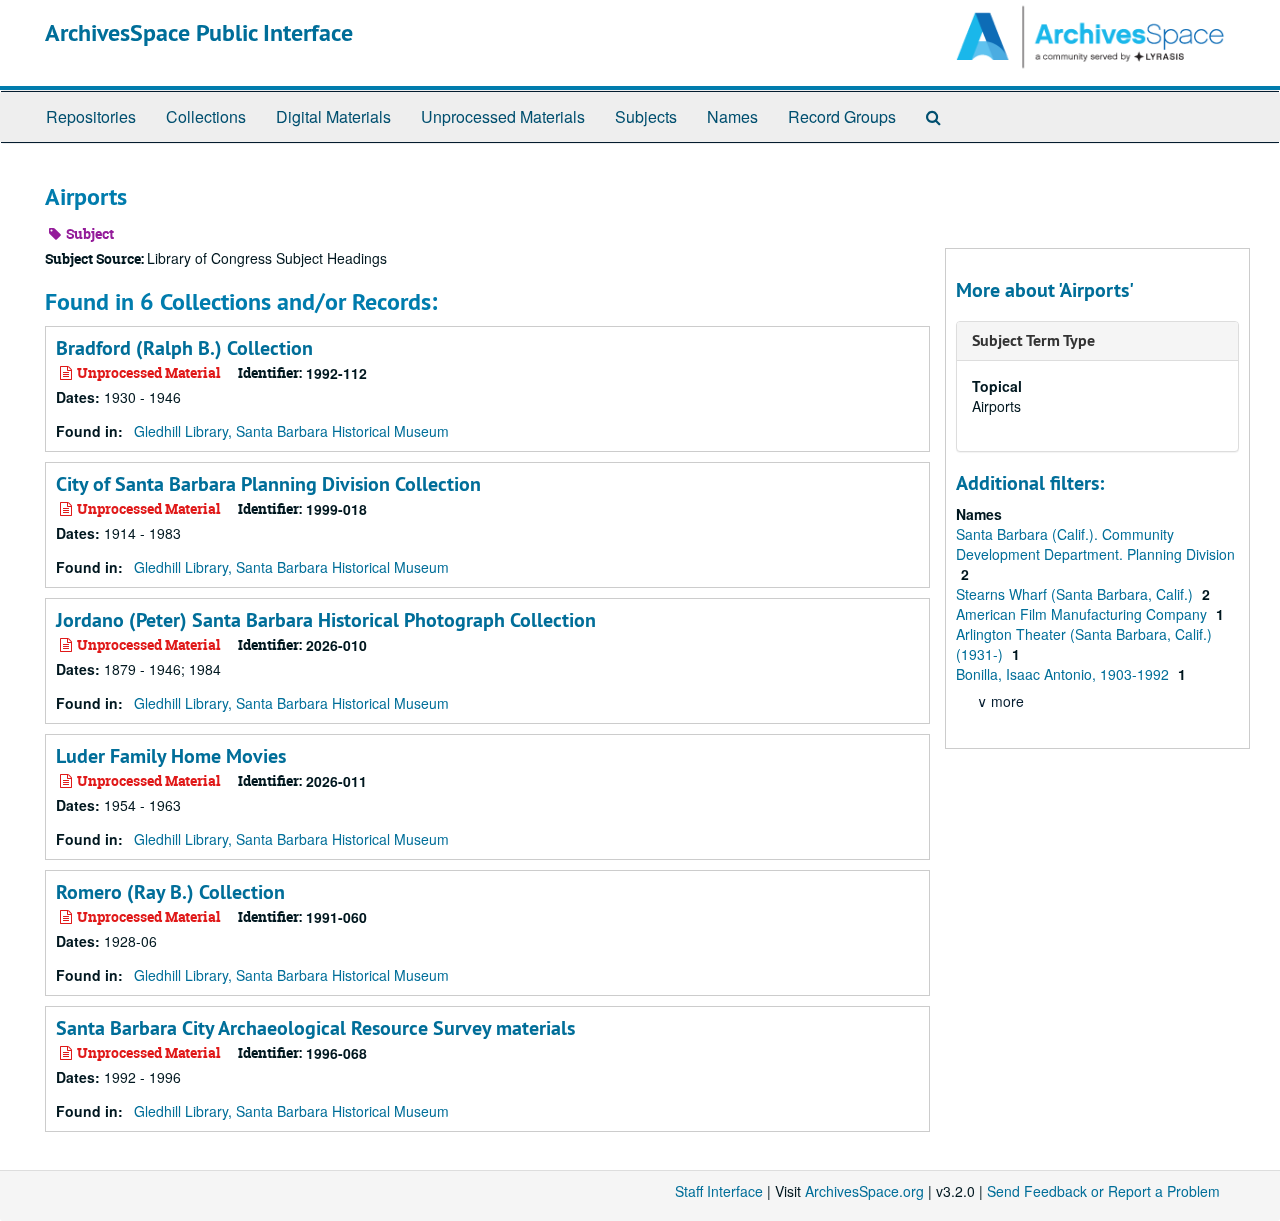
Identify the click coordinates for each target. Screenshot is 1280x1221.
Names (732, 116)
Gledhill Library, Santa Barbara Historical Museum (291, 431)
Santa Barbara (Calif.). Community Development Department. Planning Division (1095, 544)
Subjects (646, 116)
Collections (206, 116)
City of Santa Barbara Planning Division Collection (268, 484)
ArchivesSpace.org (864, 1191)
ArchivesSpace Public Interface (199, 32)
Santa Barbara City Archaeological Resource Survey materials (315, 1028)
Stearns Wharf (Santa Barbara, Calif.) (1076, 594)
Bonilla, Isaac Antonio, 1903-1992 (1064, 674)
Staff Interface (719, 1191)
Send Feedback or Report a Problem (1103, 1191)
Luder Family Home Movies (171, 756)
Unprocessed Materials (503, 116)
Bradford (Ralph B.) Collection (184, 348)
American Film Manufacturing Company (1083, 614)
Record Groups (842, 116)
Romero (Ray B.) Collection (170, 892)
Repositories (91, 116)
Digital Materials (333, 116)
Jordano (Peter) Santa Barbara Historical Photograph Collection (326, 620)
